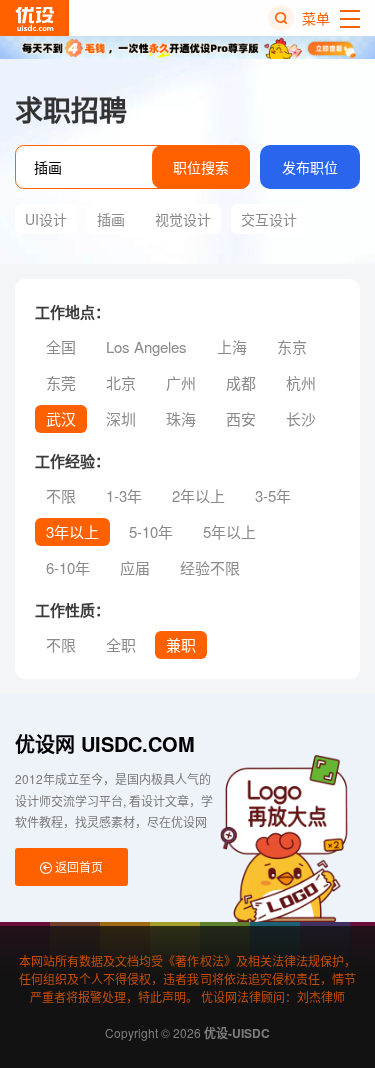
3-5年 (273, 495)
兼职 (181, 644)
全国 (61, 346)
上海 (232, 346)
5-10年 (151, 531)
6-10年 (68, 567)
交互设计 (269, 219)
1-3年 (124, 495)
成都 (241, 382)
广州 (181, 382)
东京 (292, 346)
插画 (111, 219)
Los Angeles (146, 346)
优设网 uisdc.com (105, 743)
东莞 (61, 382)
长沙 (301, 418)
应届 (135, 567)
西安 (241, 418)
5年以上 (229, 531)
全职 (121, 644)
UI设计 (46, 219)
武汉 (61, 418)
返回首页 (77, 866)
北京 (121, 382)
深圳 (121, 418)
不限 (61, 495)
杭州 (301, 382)
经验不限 (210, 567)
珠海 (181, 418)
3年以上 (72, 531)
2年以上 (198, 495)
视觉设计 (183, 219)
